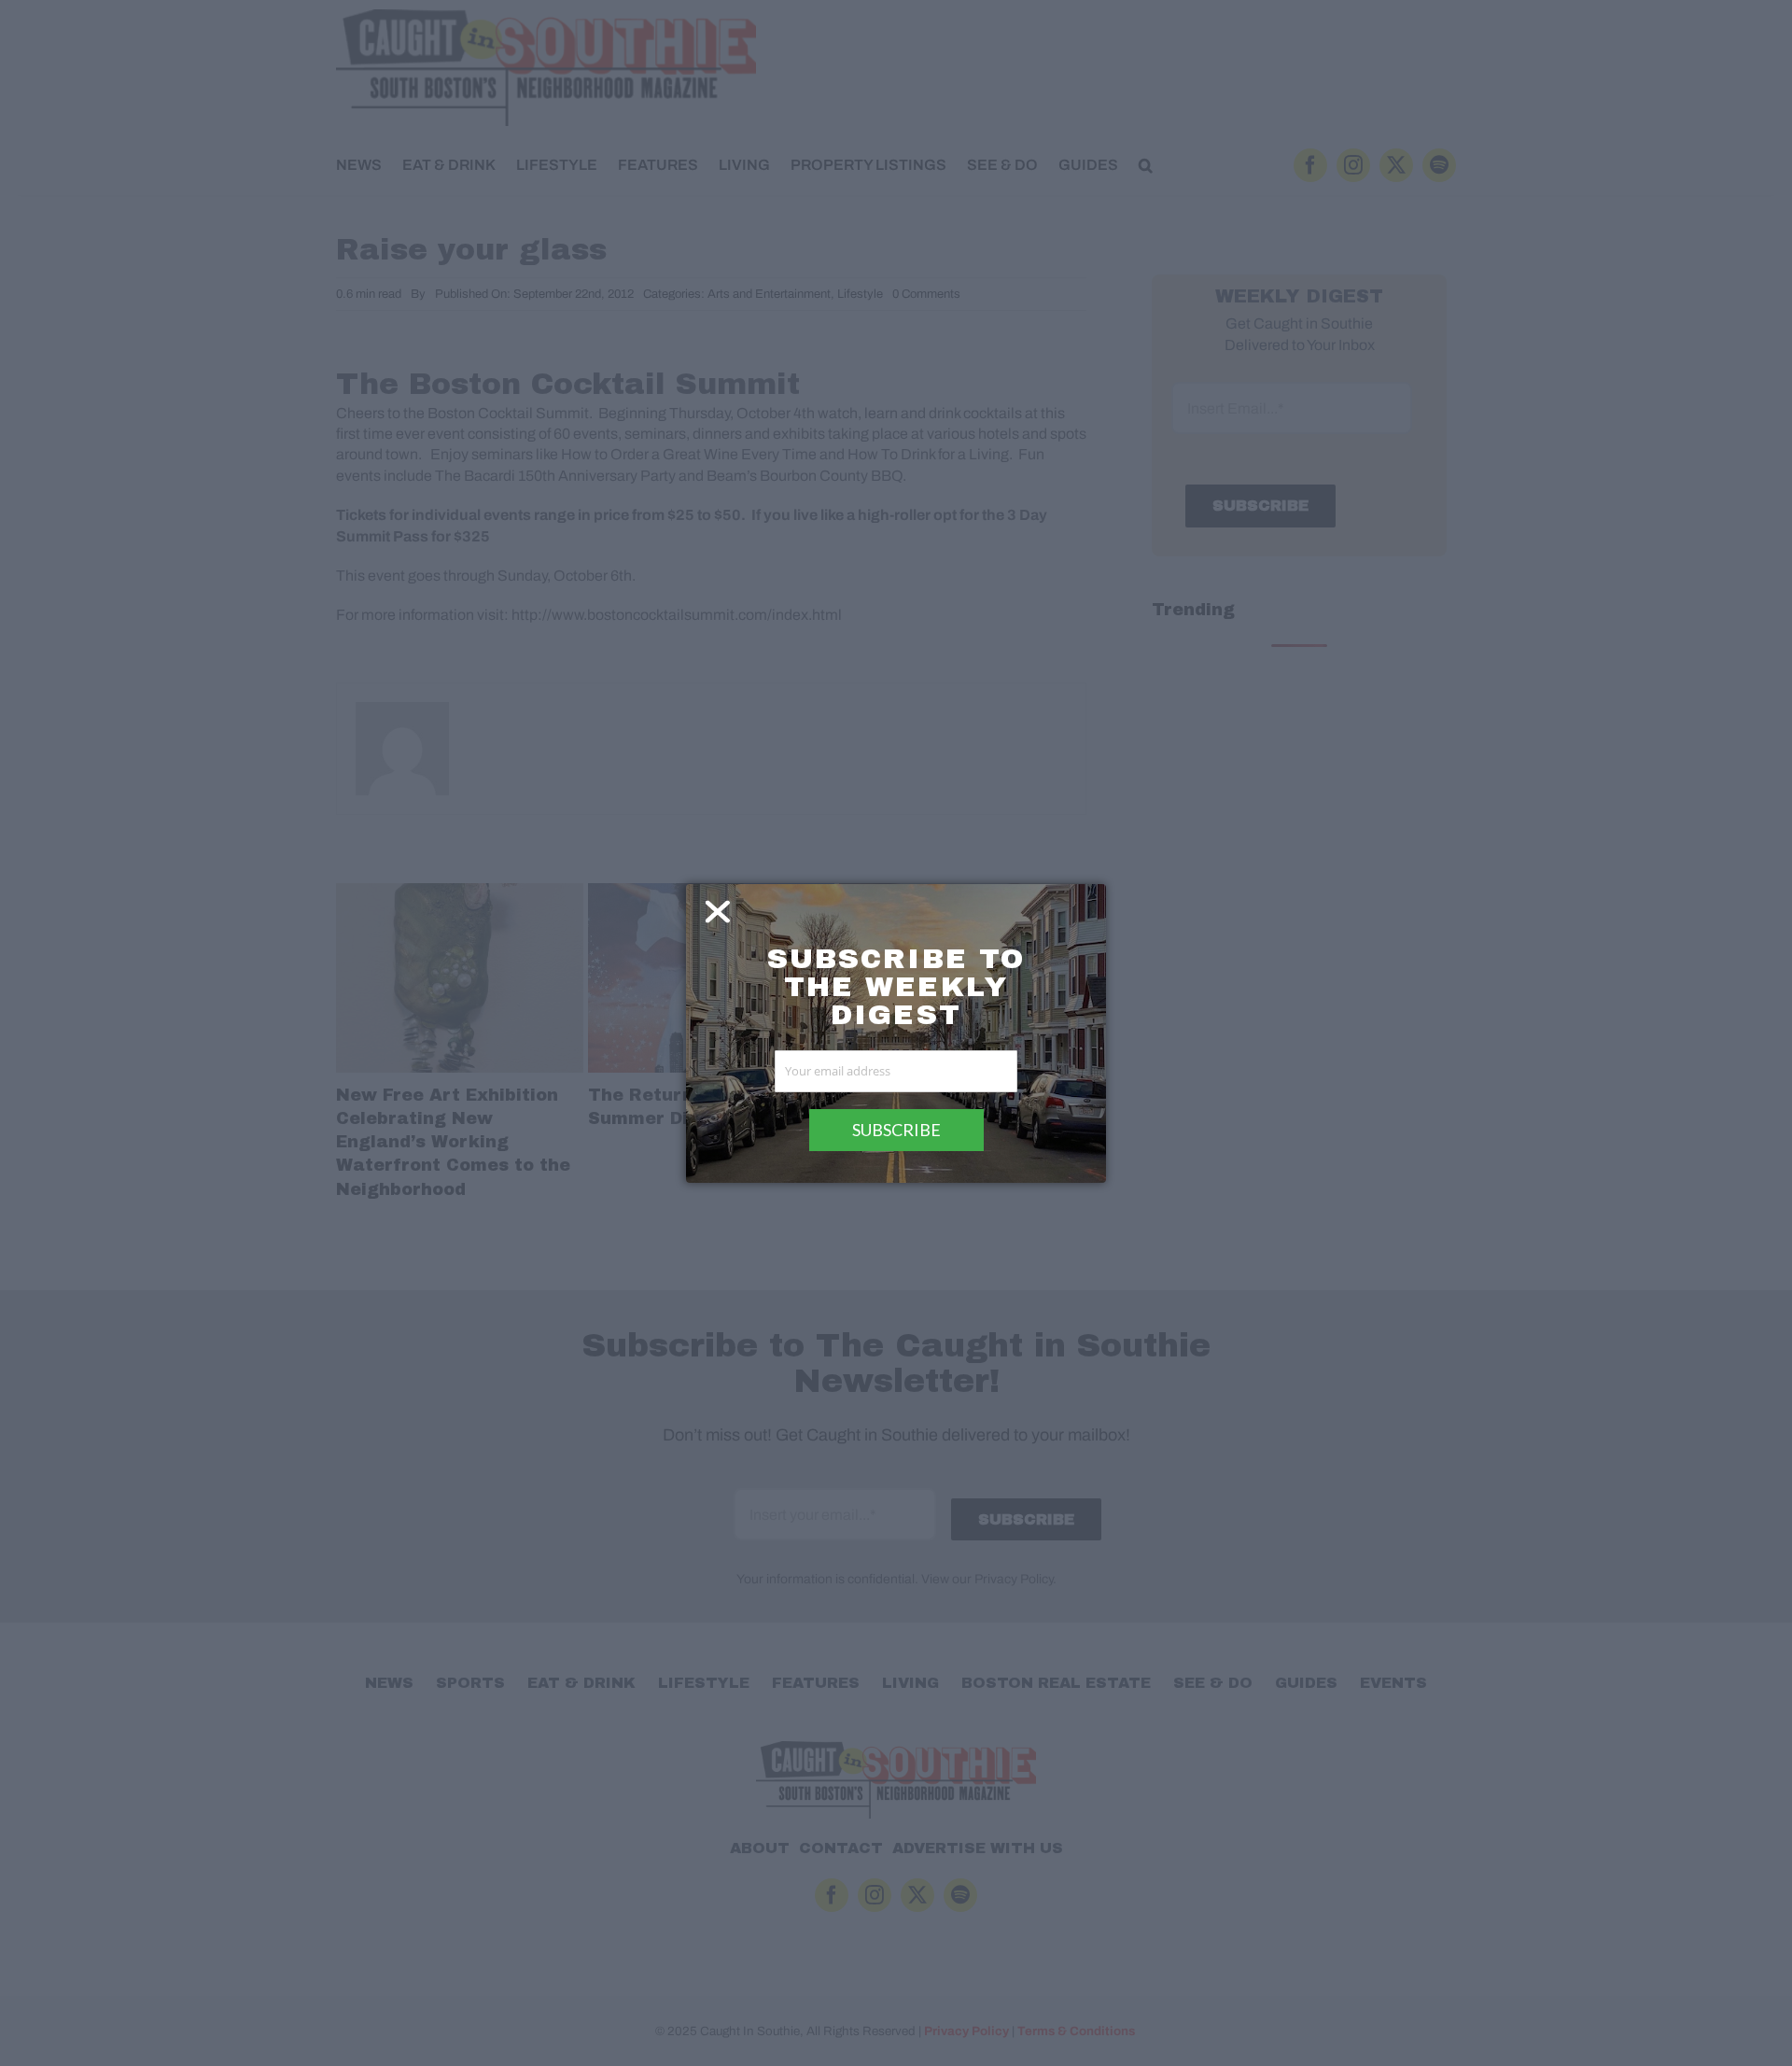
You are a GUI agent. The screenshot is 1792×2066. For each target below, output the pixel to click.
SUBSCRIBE (896, 1130)
